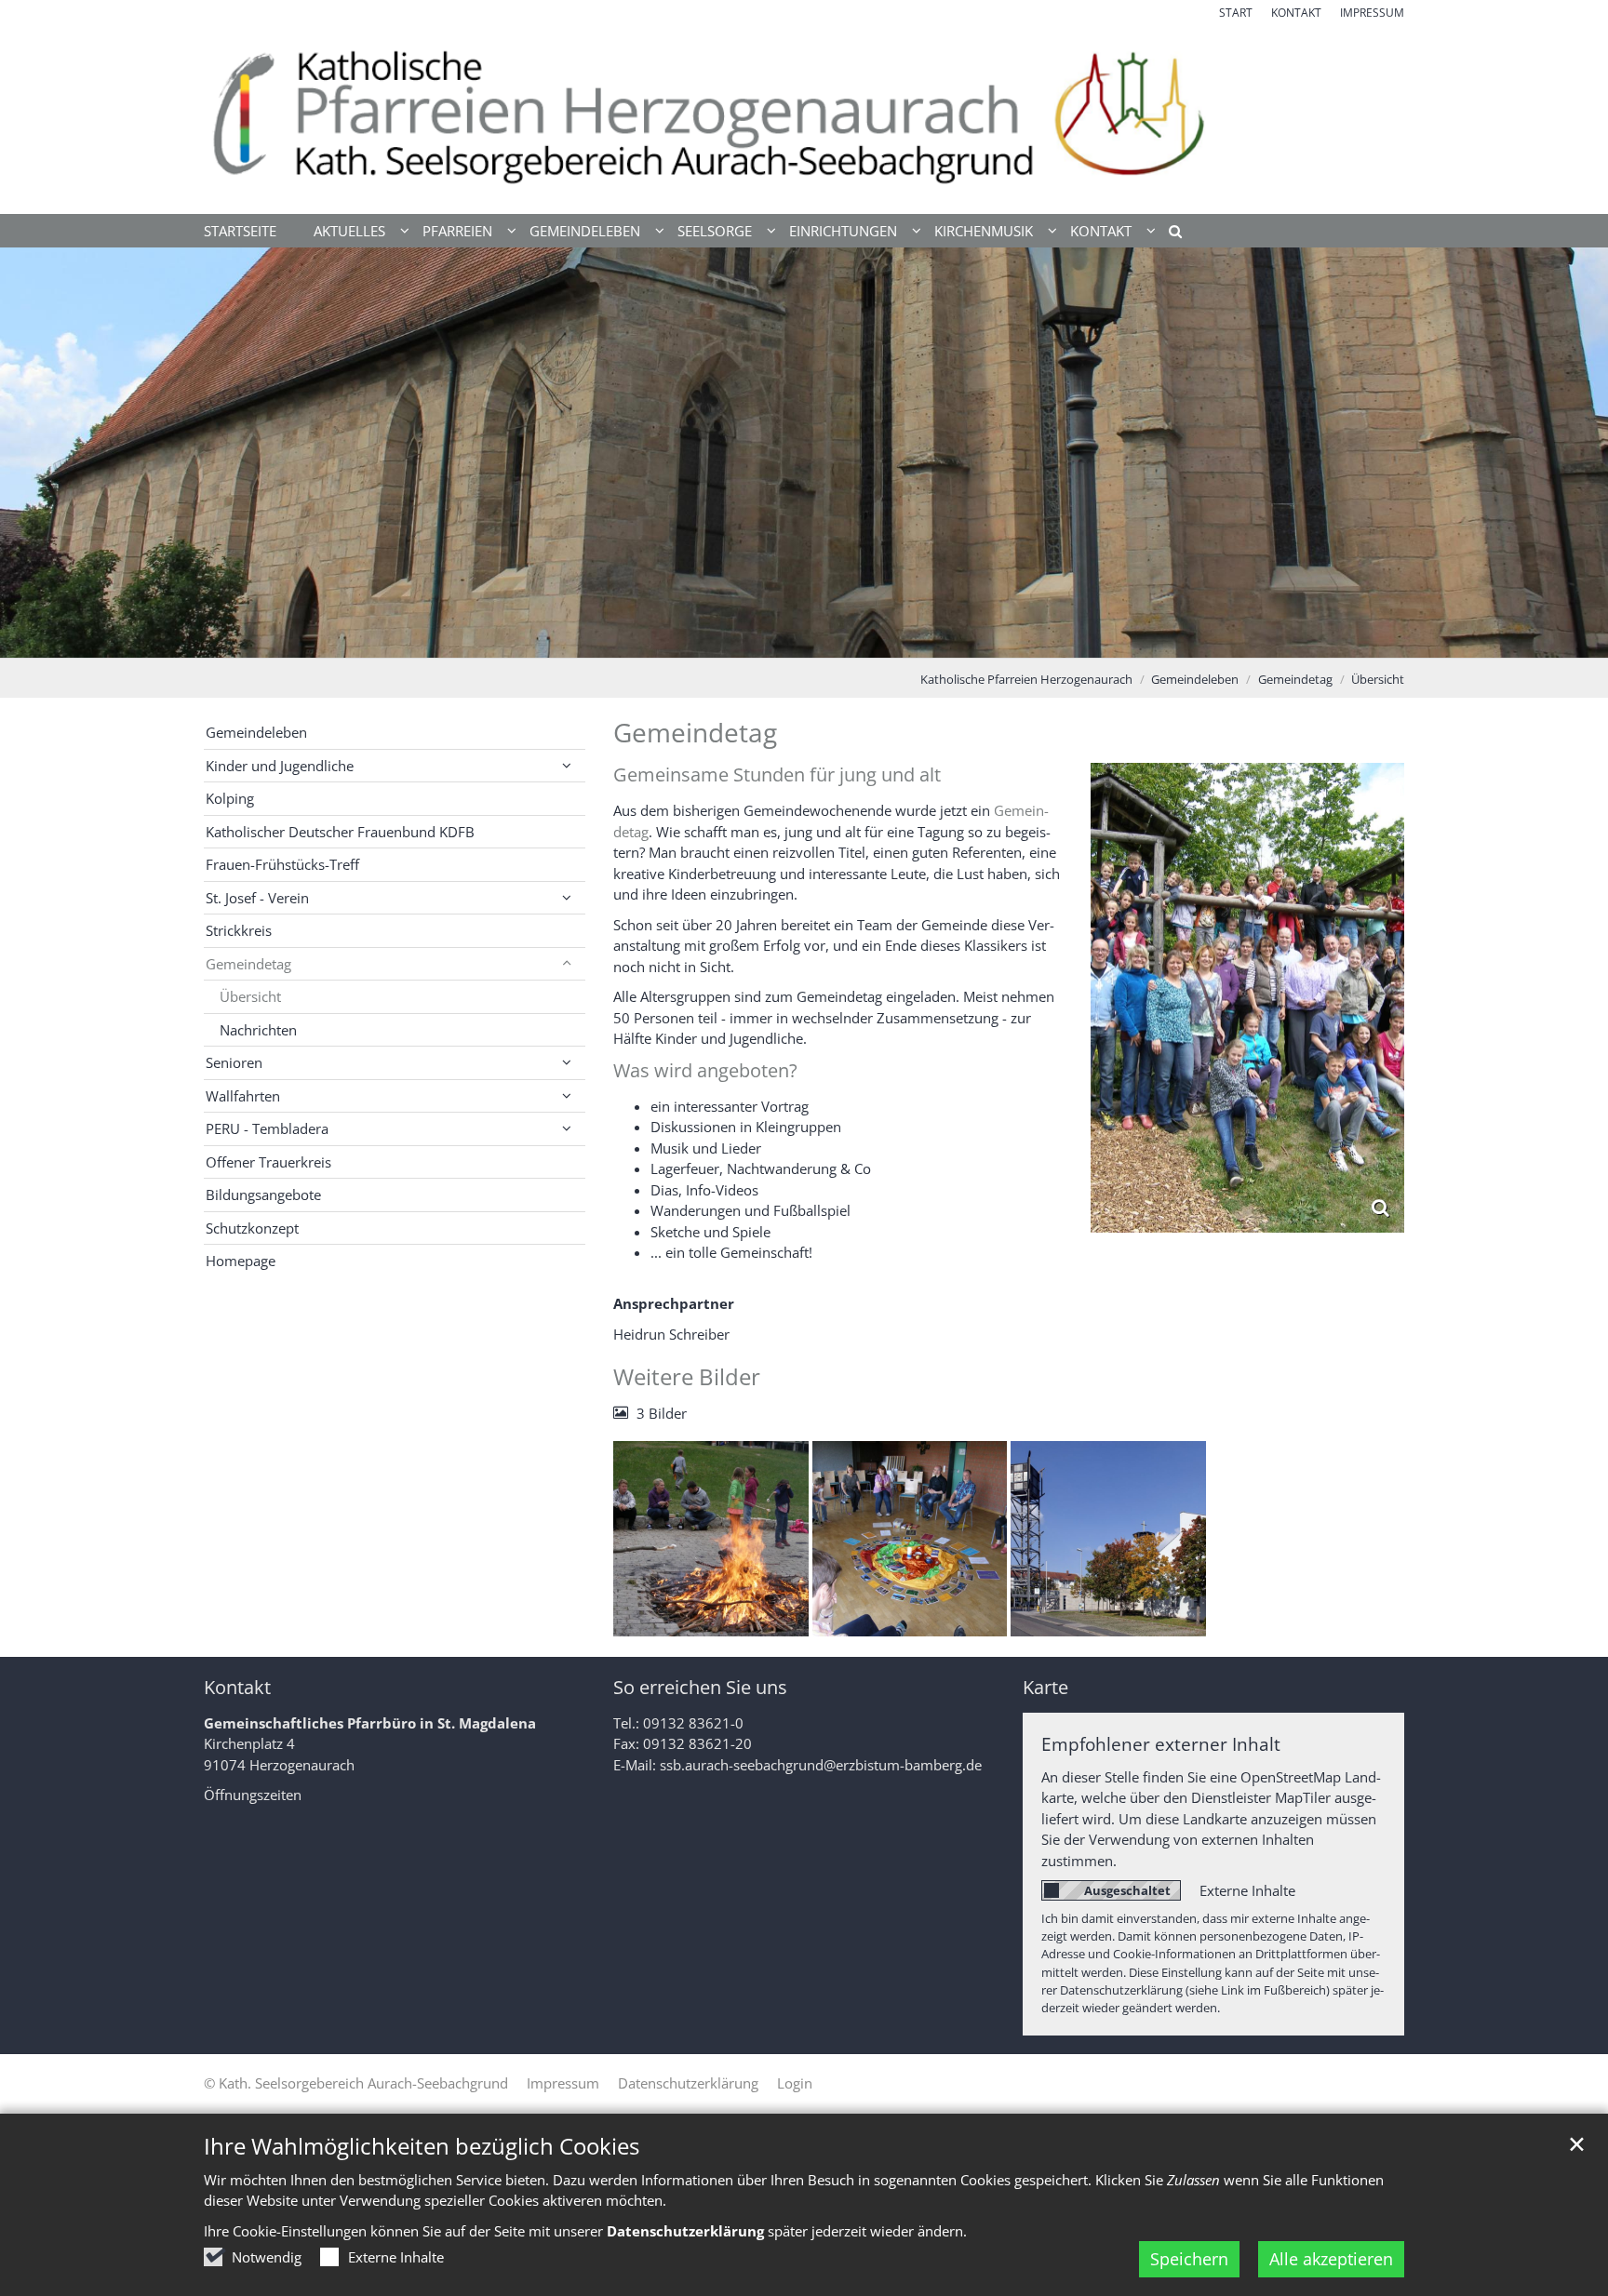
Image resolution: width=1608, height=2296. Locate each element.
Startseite (240, 231)
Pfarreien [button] (457, 231)
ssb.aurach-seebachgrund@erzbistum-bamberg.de (821, 1765)
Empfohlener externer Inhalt (1161, 1744)
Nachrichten (258, 1030)
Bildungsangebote (263, 1195)
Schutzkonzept (252, 1228)
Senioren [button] (234, 1062)
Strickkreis (239, 930)
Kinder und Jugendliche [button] (280, 766)
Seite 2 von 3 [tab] (804, 639)
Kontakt (237, 1687)
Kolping (230, 798)
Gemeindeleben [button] (585, 231)
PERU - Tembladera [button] (267, 1128)
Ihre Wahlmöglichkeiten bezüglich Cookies (422, 2146)
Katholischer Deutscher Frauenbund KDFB (340, 832)
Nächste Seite (1571, 453)
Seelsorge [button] (715, 231)
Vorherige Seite (37, 453)
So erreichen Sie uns (700, 1687)
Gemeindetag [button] (248, 964)
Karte (1045, 1687)
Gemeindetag (1295, 679)
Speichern (1189, 2259)
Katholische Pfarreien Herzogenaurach (1026, 679)
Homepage (241, 1261)
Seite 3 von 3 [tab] (837, 639)
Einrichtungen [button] (843, 231)
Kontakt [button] (1101, 231)
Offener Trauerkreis (268, 1162)
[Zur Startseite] (804, 118)
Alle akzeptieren (1331, 2259)
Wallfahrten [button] (243, 1096)
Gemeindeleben (1195, 679)
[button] (1169, 234)
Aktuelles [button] (349, 231)
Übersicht (1378, 679)
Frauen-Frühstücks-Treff (282, 864)
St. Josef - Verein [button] (257, 898)
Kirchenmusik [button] (984, 231)
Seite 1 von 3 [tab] (771, 639)
